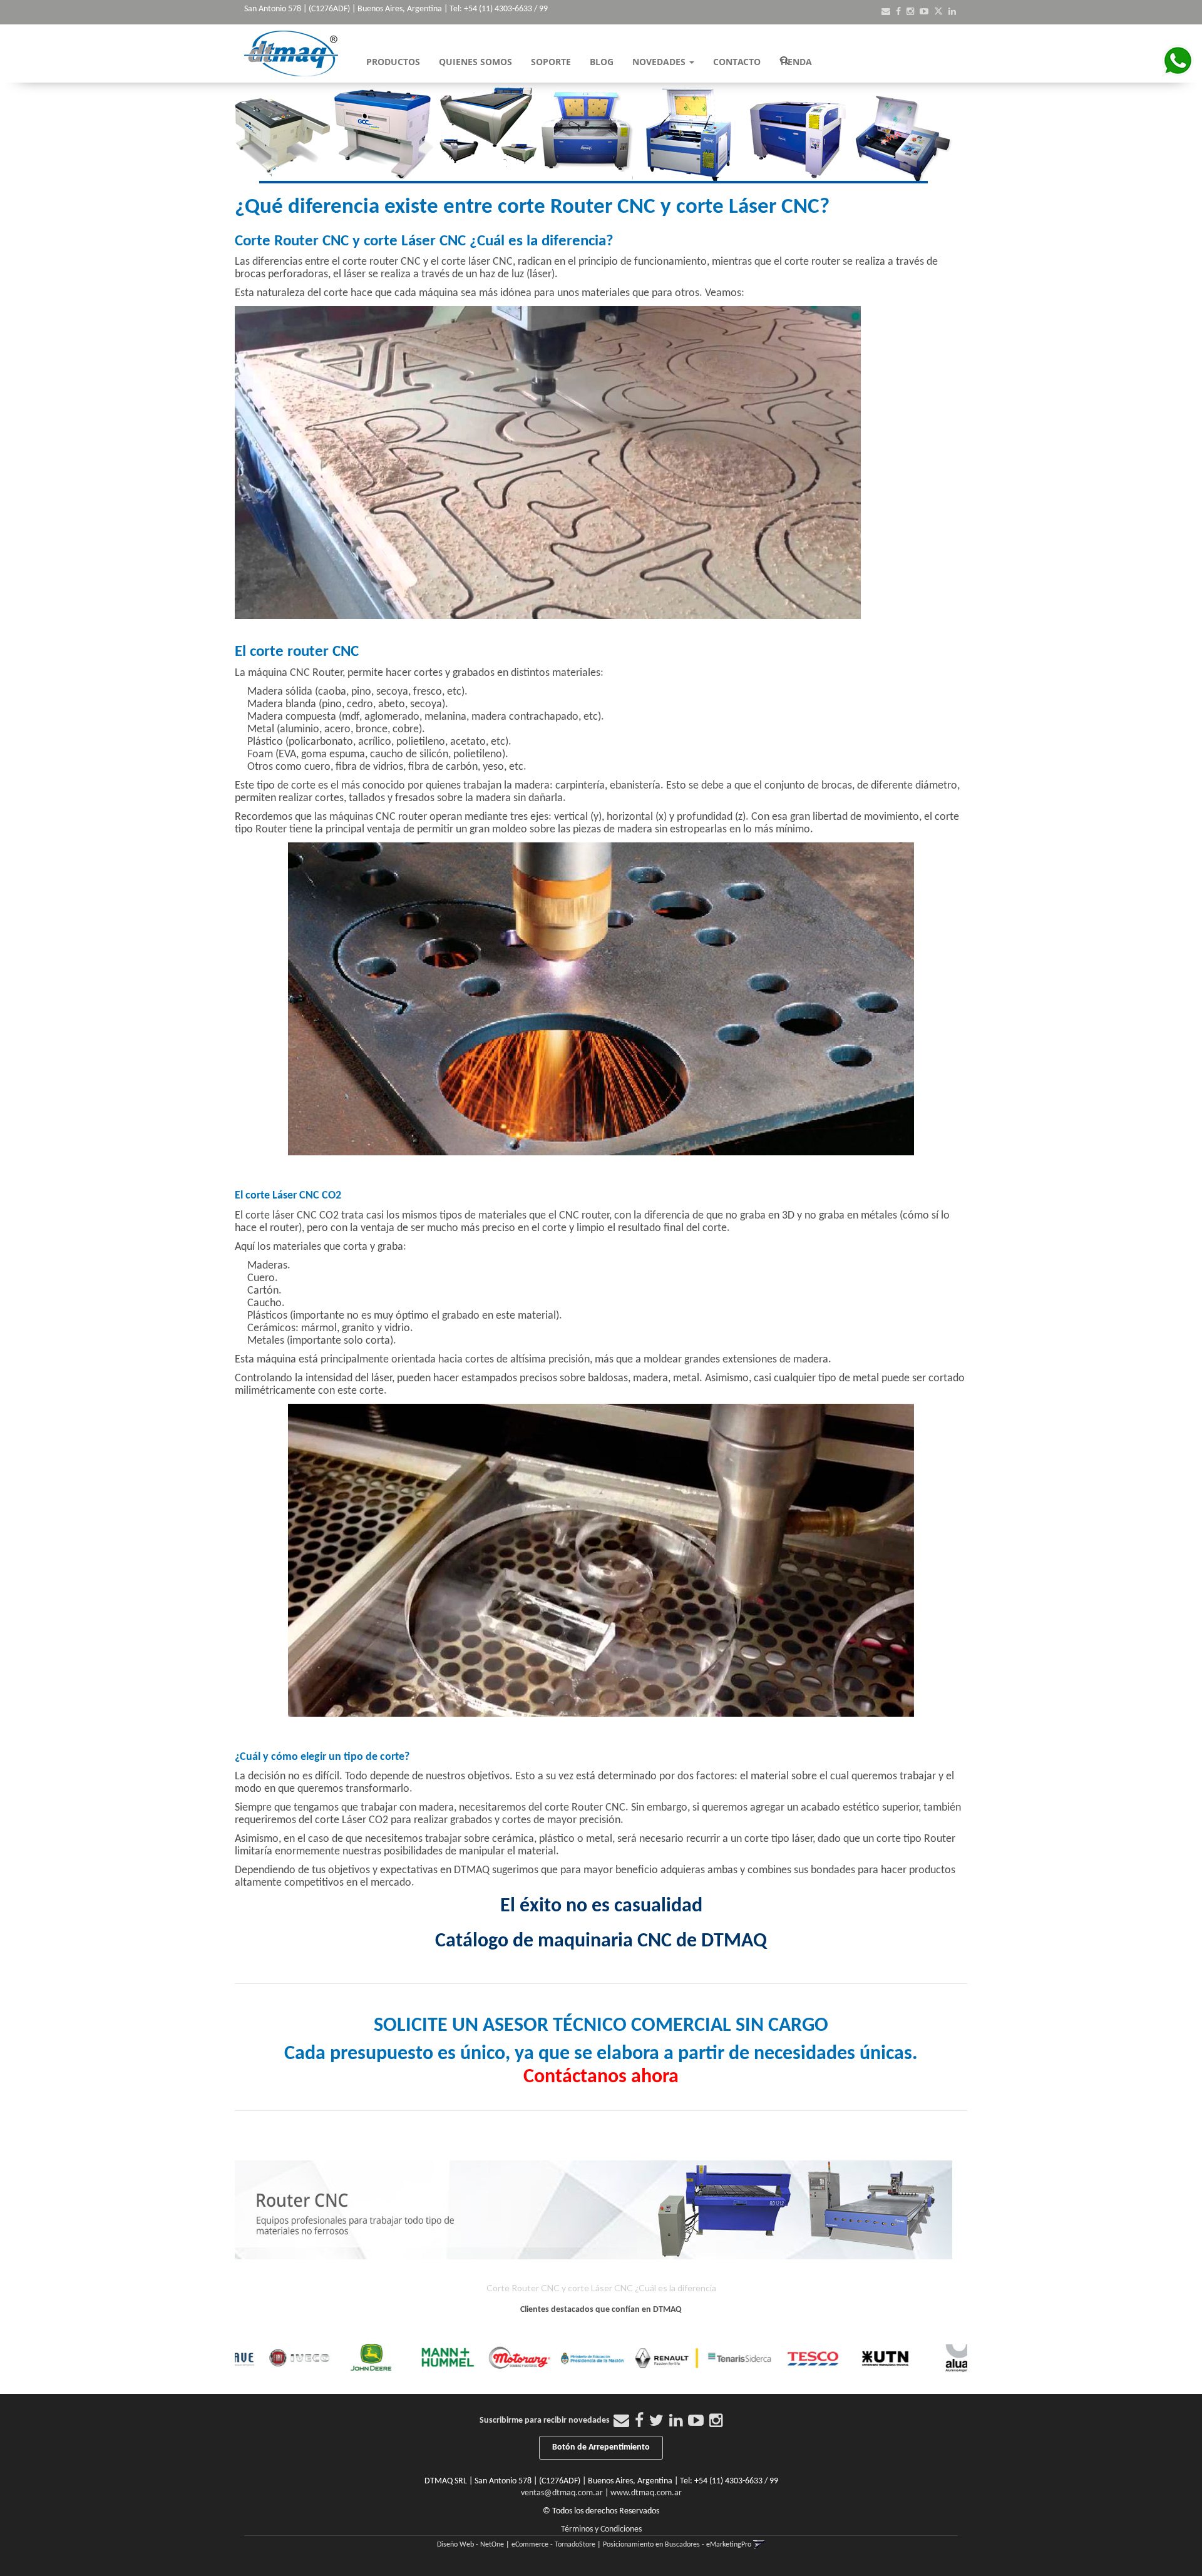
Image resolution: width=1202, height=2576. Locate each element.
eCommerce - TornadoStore (553, 2545)
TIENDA (796, 62)
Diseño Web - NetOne (470, 2545)
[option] (271, 2358)
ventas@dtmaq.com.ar (562, 2493)
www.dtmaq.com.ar (646, 2493)
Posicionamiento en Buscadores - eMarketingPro (677, 2545)
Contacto (737, 62)
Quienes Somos (475, 62)
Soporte (551, 62)
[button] (886, 12)
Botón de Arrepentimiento (601, 2447)
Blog (602, 62)
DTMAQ (472, 1870)
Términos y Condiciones (601, 2529)
